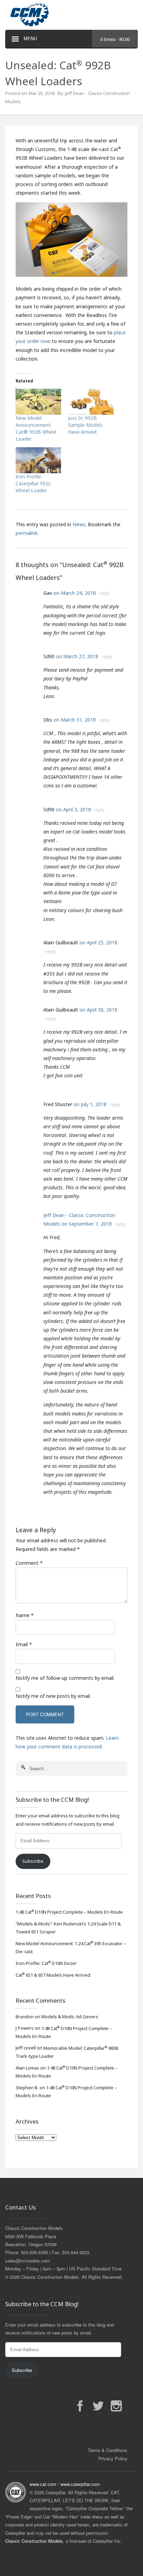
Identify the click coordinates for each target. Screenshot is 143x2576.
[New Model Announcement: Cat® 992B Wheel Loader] (38, 402)
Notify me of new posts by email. (53, 1696)
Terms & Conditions (108, 2450)
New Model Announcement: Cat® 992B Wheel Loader (36, 428)
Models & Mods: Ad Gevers (70, 2017)
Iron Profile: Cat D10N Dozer (46, 1963)
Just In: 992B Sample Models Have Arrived (85, 425)
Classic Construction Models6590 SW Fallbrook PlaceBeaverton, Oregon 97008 (34, 2236)
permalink (27, 533)
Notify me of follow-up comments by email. (65, 1678)
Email (22, 1644)
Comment (27, 1563)
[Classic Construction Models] (71, 15)
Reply (104, 593)
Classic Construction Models (34, 2541)
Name (23, 1615)
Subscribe (33, 1861)
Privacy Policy (113, 2458)
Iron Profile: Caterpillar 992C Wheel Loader (33, 483)
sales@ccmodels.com (28, 2261)
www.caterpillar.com (80, 2484)
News (79, 524)
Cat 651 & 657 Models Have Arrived (53, 1975)
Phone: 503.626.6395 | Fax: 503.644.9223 (47, 2252)
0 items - (115, 39)
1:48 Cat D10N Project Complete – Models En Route (69, 1912)
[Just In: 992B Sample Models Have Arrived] (91, 402)
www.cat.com (43, 2484)
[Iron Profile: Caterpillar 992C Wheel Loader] (38, 460)
